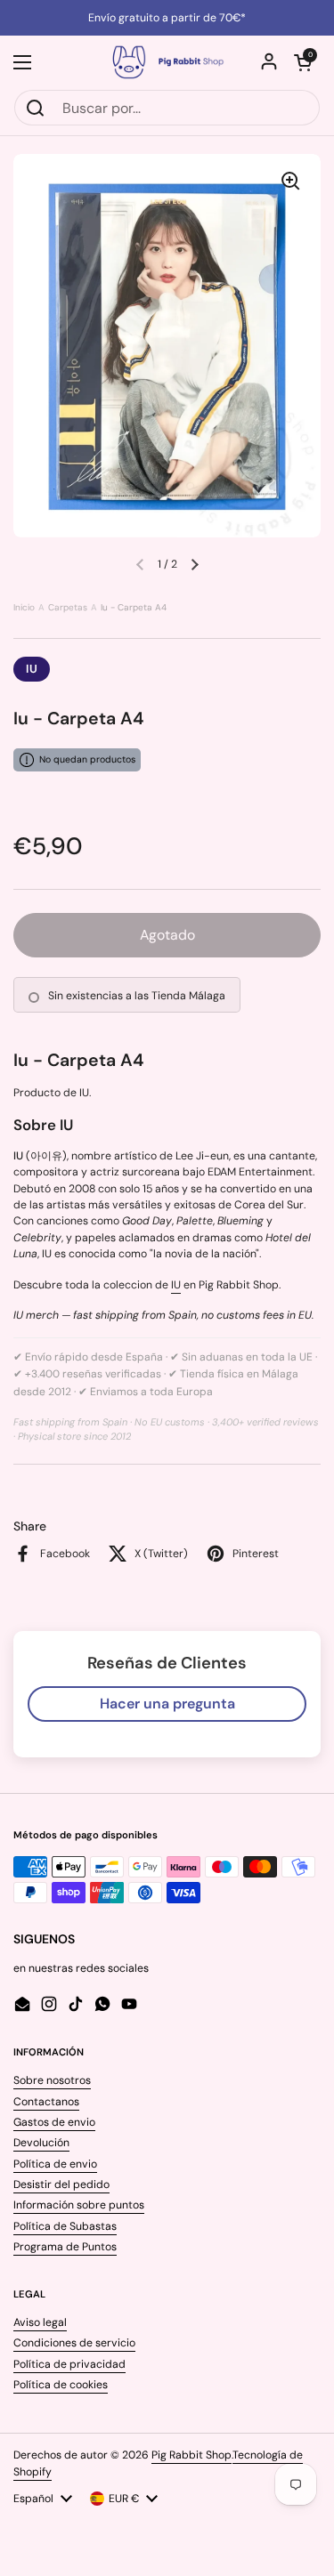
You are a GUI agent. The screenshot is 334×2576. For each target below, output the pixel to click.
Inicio (24, 607)
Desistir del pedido (61, 2184)
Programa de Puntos (65, 2247)
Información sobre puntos (79, 2205)
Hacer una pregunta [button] (167, 1704)
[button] (303, 62)
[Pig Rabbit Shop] (167, 62)
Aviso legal (40, 2322)
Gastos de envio (54, 2122)
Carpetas (68, 607)
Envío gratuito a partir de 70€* (167, 18)
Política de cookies (61, 2385)
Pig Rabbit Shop (191, 2455)
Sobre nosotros (52, 2080)
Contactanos (46, 2102)
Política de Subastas (65, 2226)
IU (32, 669)
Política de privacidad (69, 2364)
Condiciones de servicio (74, 2343)
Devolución (41, 2143)
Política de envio (55, 2164)
